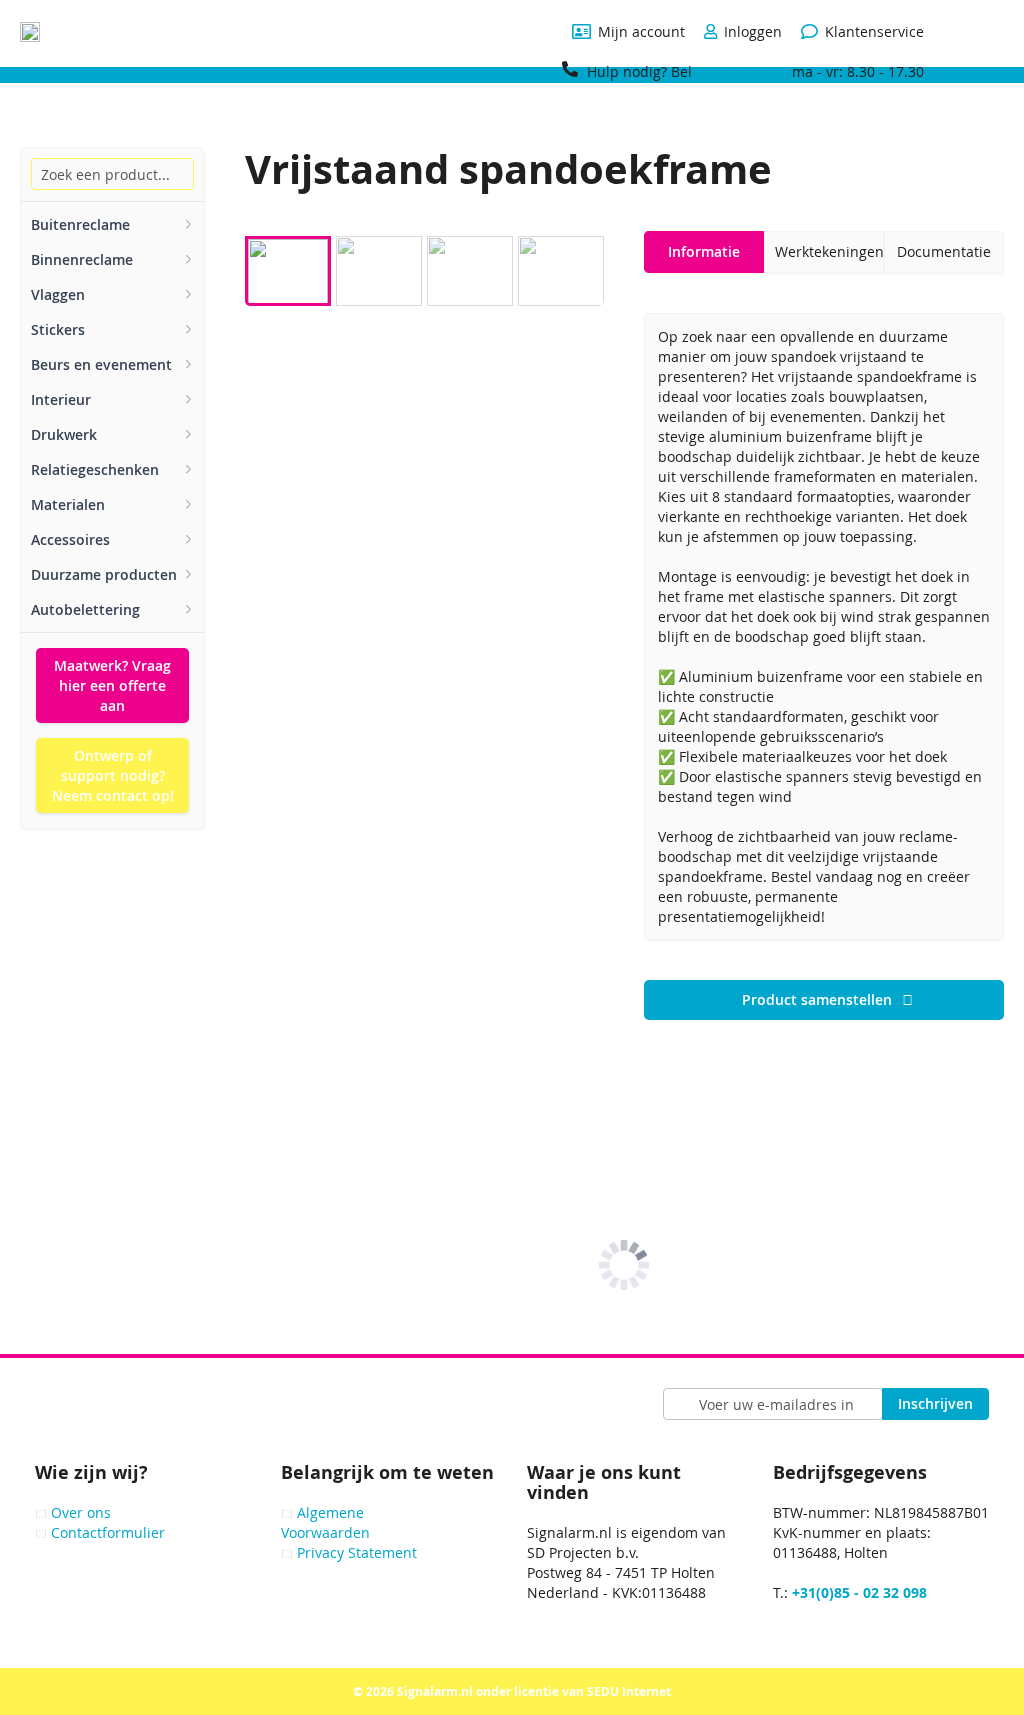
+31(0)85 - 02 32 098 (859, 1592)
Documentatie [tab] (944, 251)
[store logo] (30, 32)
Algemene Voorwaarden (325, 1522)
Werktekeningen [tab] (829, 251)
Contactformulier (108, 1532)
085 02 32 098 (742, 71)
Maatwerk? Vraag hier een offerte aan (112, 685)
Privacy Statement (357, 1552)
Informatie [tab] (704, 251)
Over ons (81, 1512)
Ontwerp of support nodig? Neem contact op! (113, 775)
